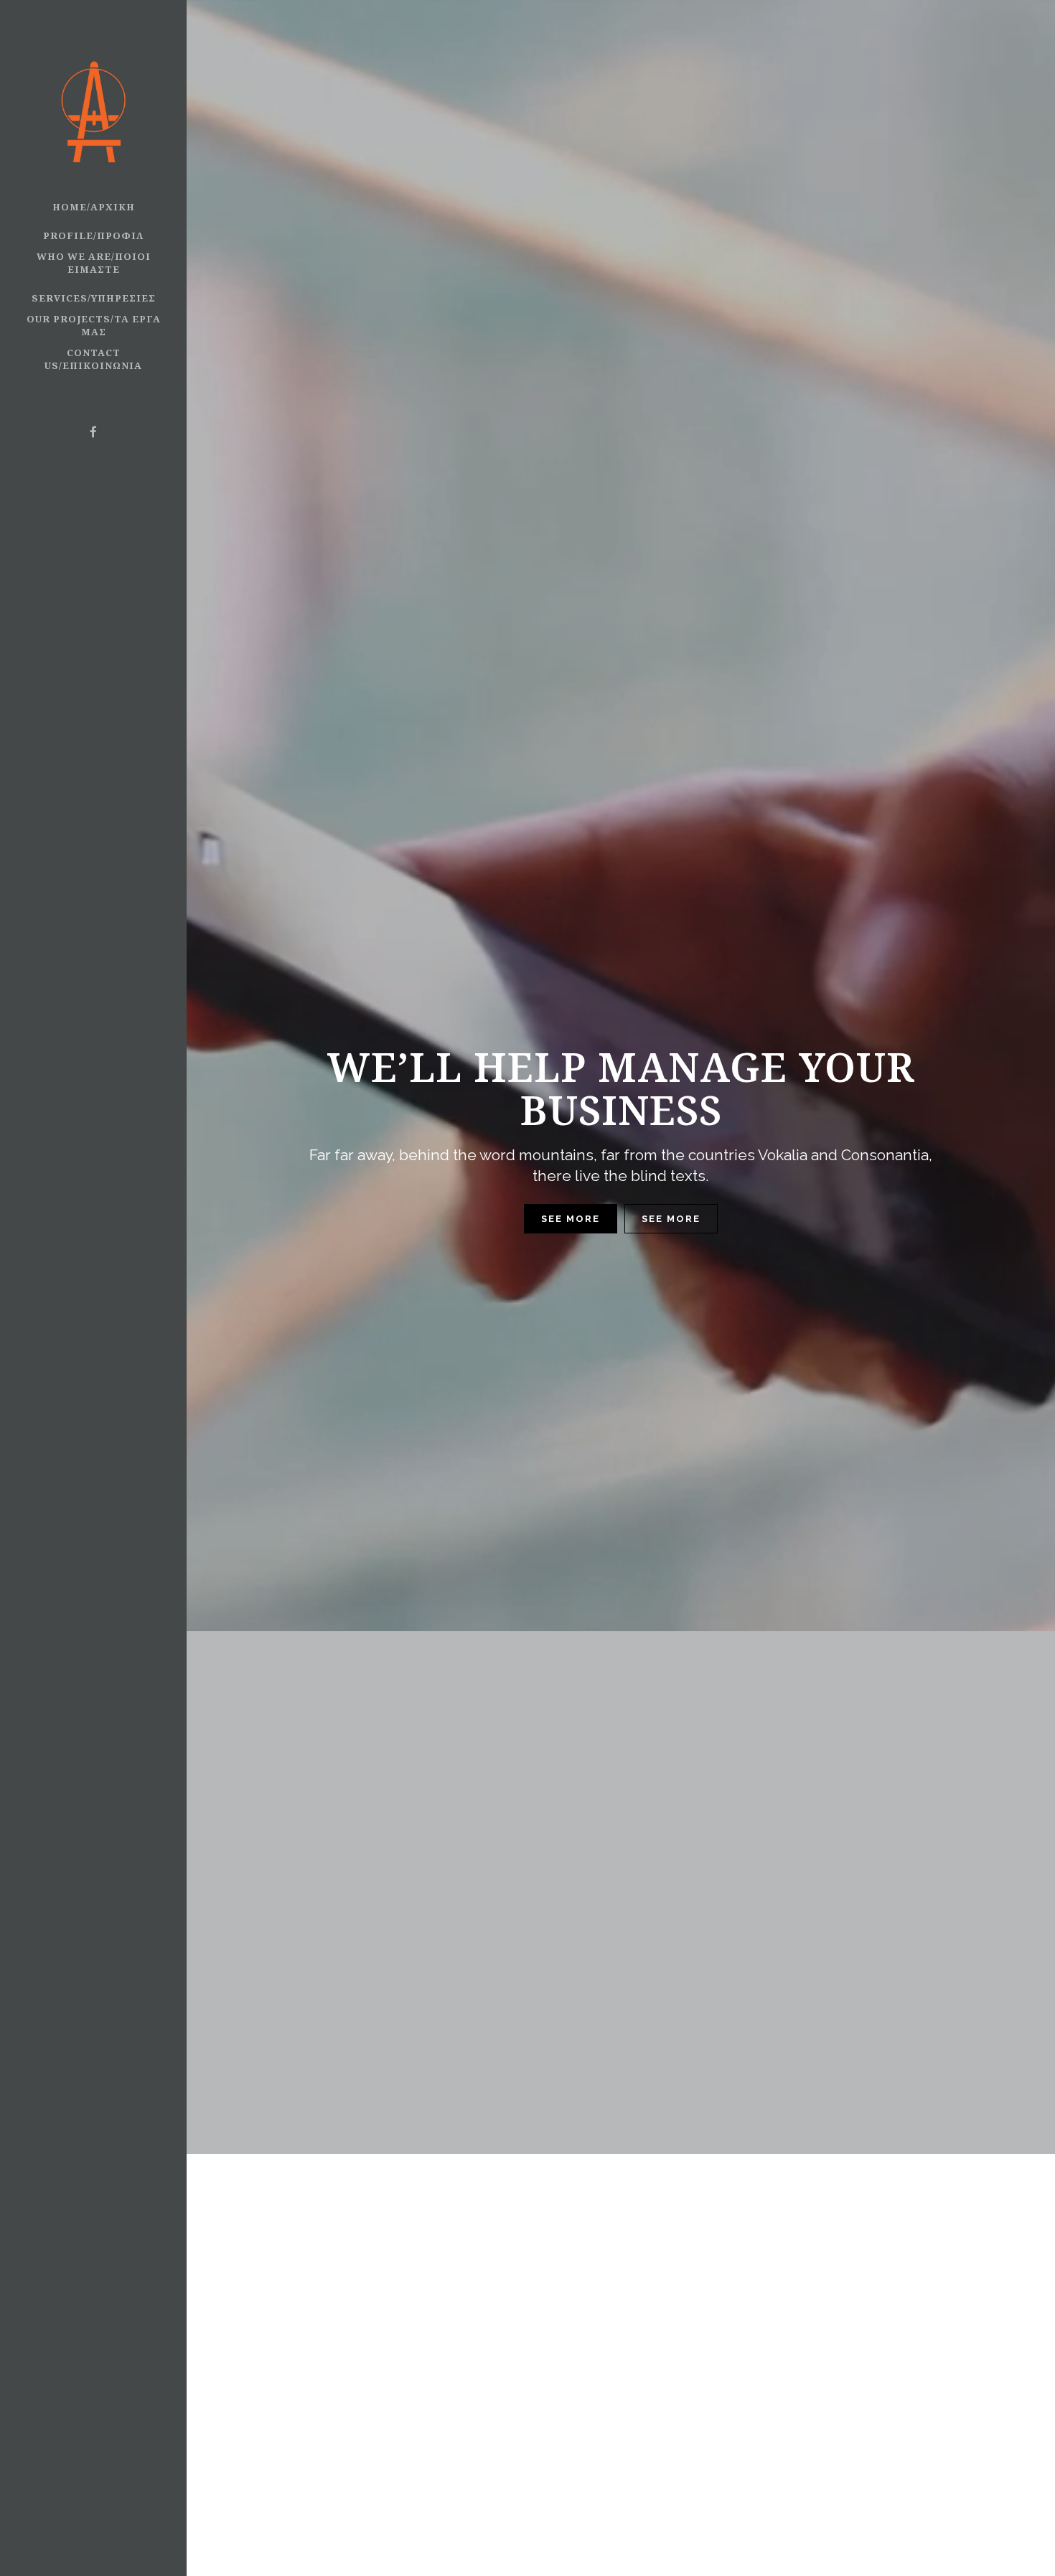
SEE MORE (571, 1219)
